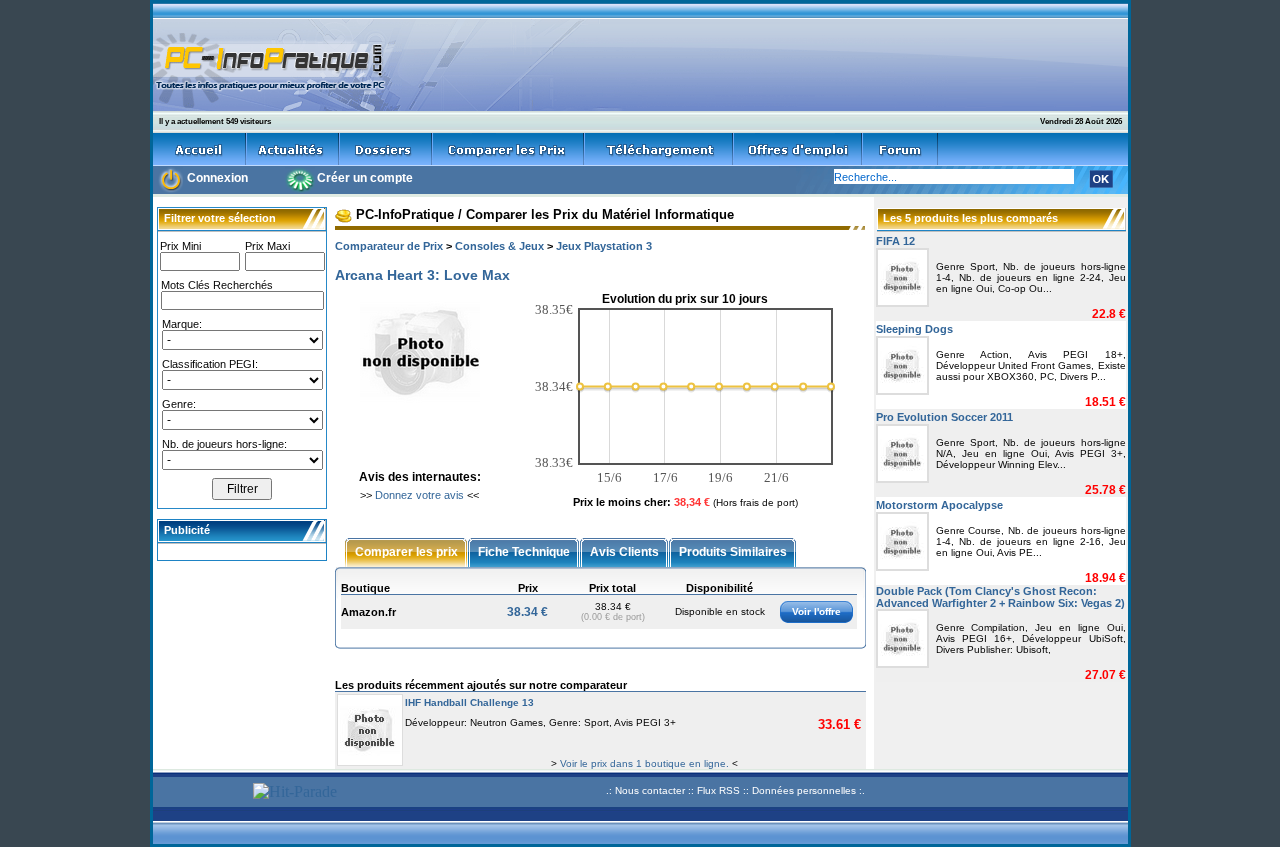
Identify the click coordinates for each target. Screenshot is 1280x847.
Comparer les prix (406, 551)
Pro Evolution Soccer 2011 (944, 417)
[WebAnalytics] (200, 793)
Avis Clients (624, 551)
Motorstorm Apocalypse (939, 505)
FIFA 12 (895, 241)
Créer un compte (365, 178)
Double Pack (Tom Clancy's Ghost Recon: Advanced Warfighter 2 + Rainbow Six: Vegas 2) (1000, 597)
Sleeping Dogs (914, 329)
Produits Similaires (733, 551)
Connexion (217, 178)
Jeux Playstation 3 (604, 246)
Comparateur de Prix (389, 246)
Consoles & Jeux (499, 246)
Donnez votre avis (419, 495)
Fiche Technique (524, 551)
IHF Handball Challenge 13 (469, 702)
